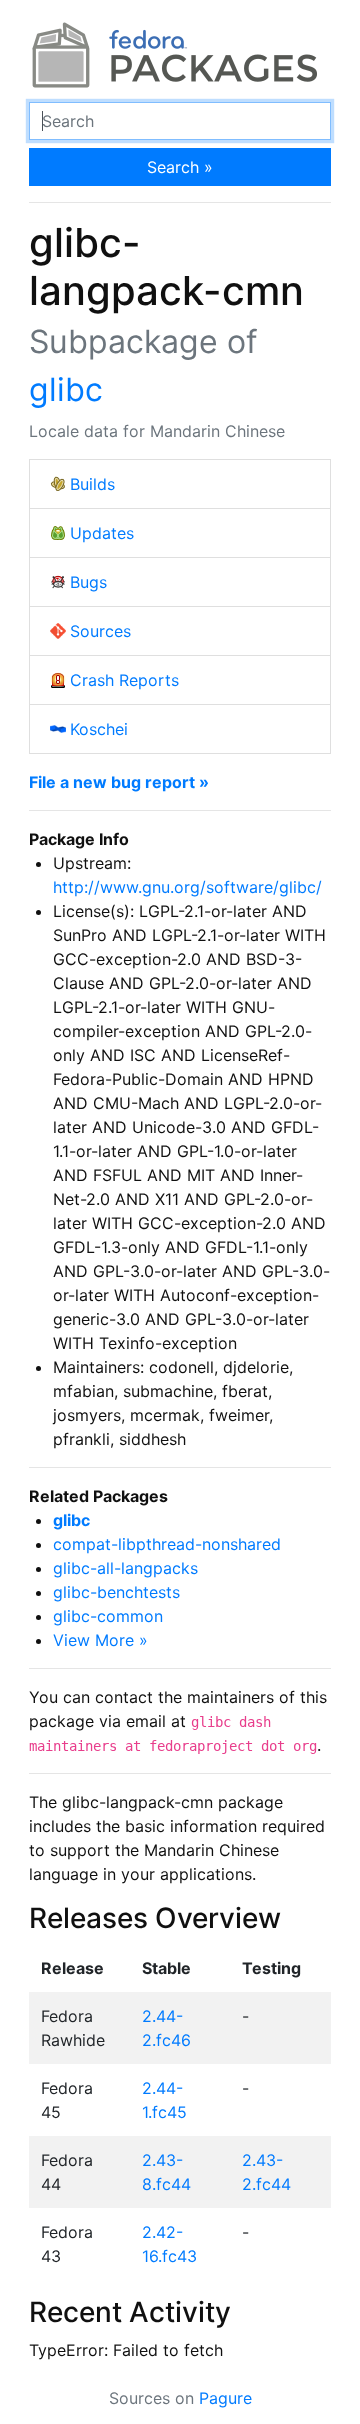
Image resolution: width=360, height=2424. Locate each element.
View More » (100, 1640)
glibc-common (108, 1616)
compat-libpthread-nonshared (167, 1544)
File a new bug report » (119, 782)
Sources (100, 631)
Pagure (225, 2398)
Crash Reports (124, 680)
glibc (66, 389)
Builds (92, 484)
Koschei (99, 729)
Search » (180, 167)
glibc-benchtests (116, 1592)
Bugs (88, 582)
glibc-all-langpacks (125, 1568)
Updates (102, 533)
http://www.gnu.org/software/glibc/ (187, 887)
